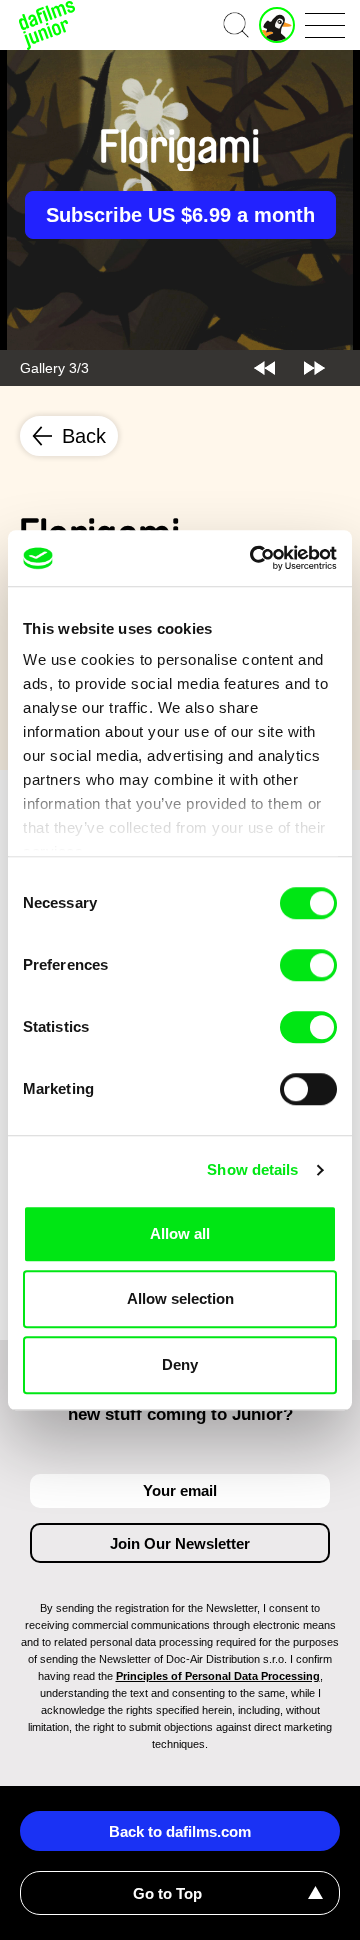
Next (314, 368)
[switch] (308, 965)
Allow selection (180, 1298)
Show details (252, 1169)
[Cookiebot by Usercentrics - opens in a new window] (254, 558)
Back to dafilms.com (180, 1831)
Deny (180, 1364)
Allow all (180, 1233)
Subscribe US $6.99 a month (180, 215)
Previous (264, 368)
